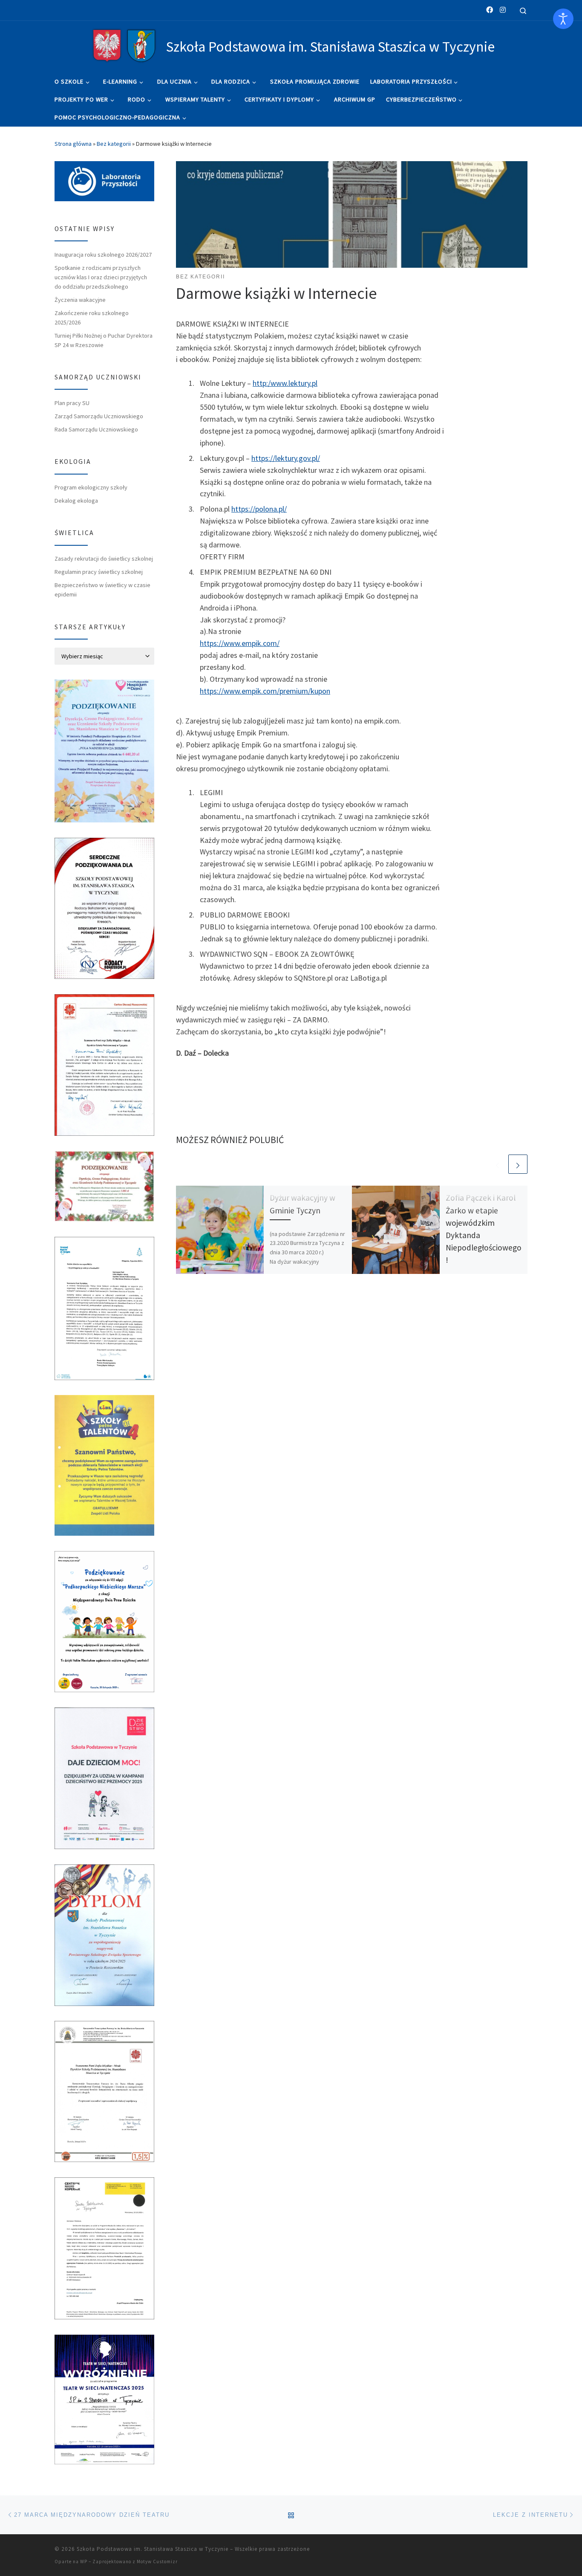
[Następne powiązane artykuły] (518, 1164)
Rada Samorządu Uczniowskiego (96, 429)
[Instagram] (503, 10)
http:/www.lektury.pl (285, 383)
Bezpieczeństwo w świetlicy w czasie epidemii (102, 590)
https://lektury (274, 458)
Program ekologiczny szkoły (91, 487)
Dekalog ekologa (76, 501)
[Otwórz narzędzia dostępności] (563, 19)
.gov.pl (307, 458)
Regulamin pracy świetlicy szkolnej (99, 572)
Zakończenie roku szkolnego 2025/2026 (92, 318)
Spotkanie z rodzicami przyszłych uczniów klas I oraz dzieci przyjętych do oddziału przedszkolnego (101, 277)
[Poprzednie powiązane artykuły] (497, 1164)
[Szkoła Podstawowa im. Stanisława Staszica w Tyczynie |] (124, 45)
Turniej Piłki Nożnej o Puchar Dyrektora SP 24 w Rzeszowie (104, 340)
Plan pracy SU (72, 403)
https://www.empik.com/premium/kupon (265, 691)
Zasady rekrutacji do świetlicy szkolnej (104, 559)
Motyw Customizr (157, 2562)
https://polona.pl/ (259, 509)
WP (84, 2562)
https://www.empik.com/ (240, 643)
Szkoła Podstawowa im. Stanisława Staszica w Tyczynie (153, 2549)
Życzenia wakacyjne (80, 300)
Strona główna (73, 144)
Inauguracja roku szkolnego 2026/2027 (103, 255)
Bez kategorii (114, 144)
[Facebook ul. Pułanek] (490, 10)
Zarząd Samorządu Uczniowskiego (99, 416)
